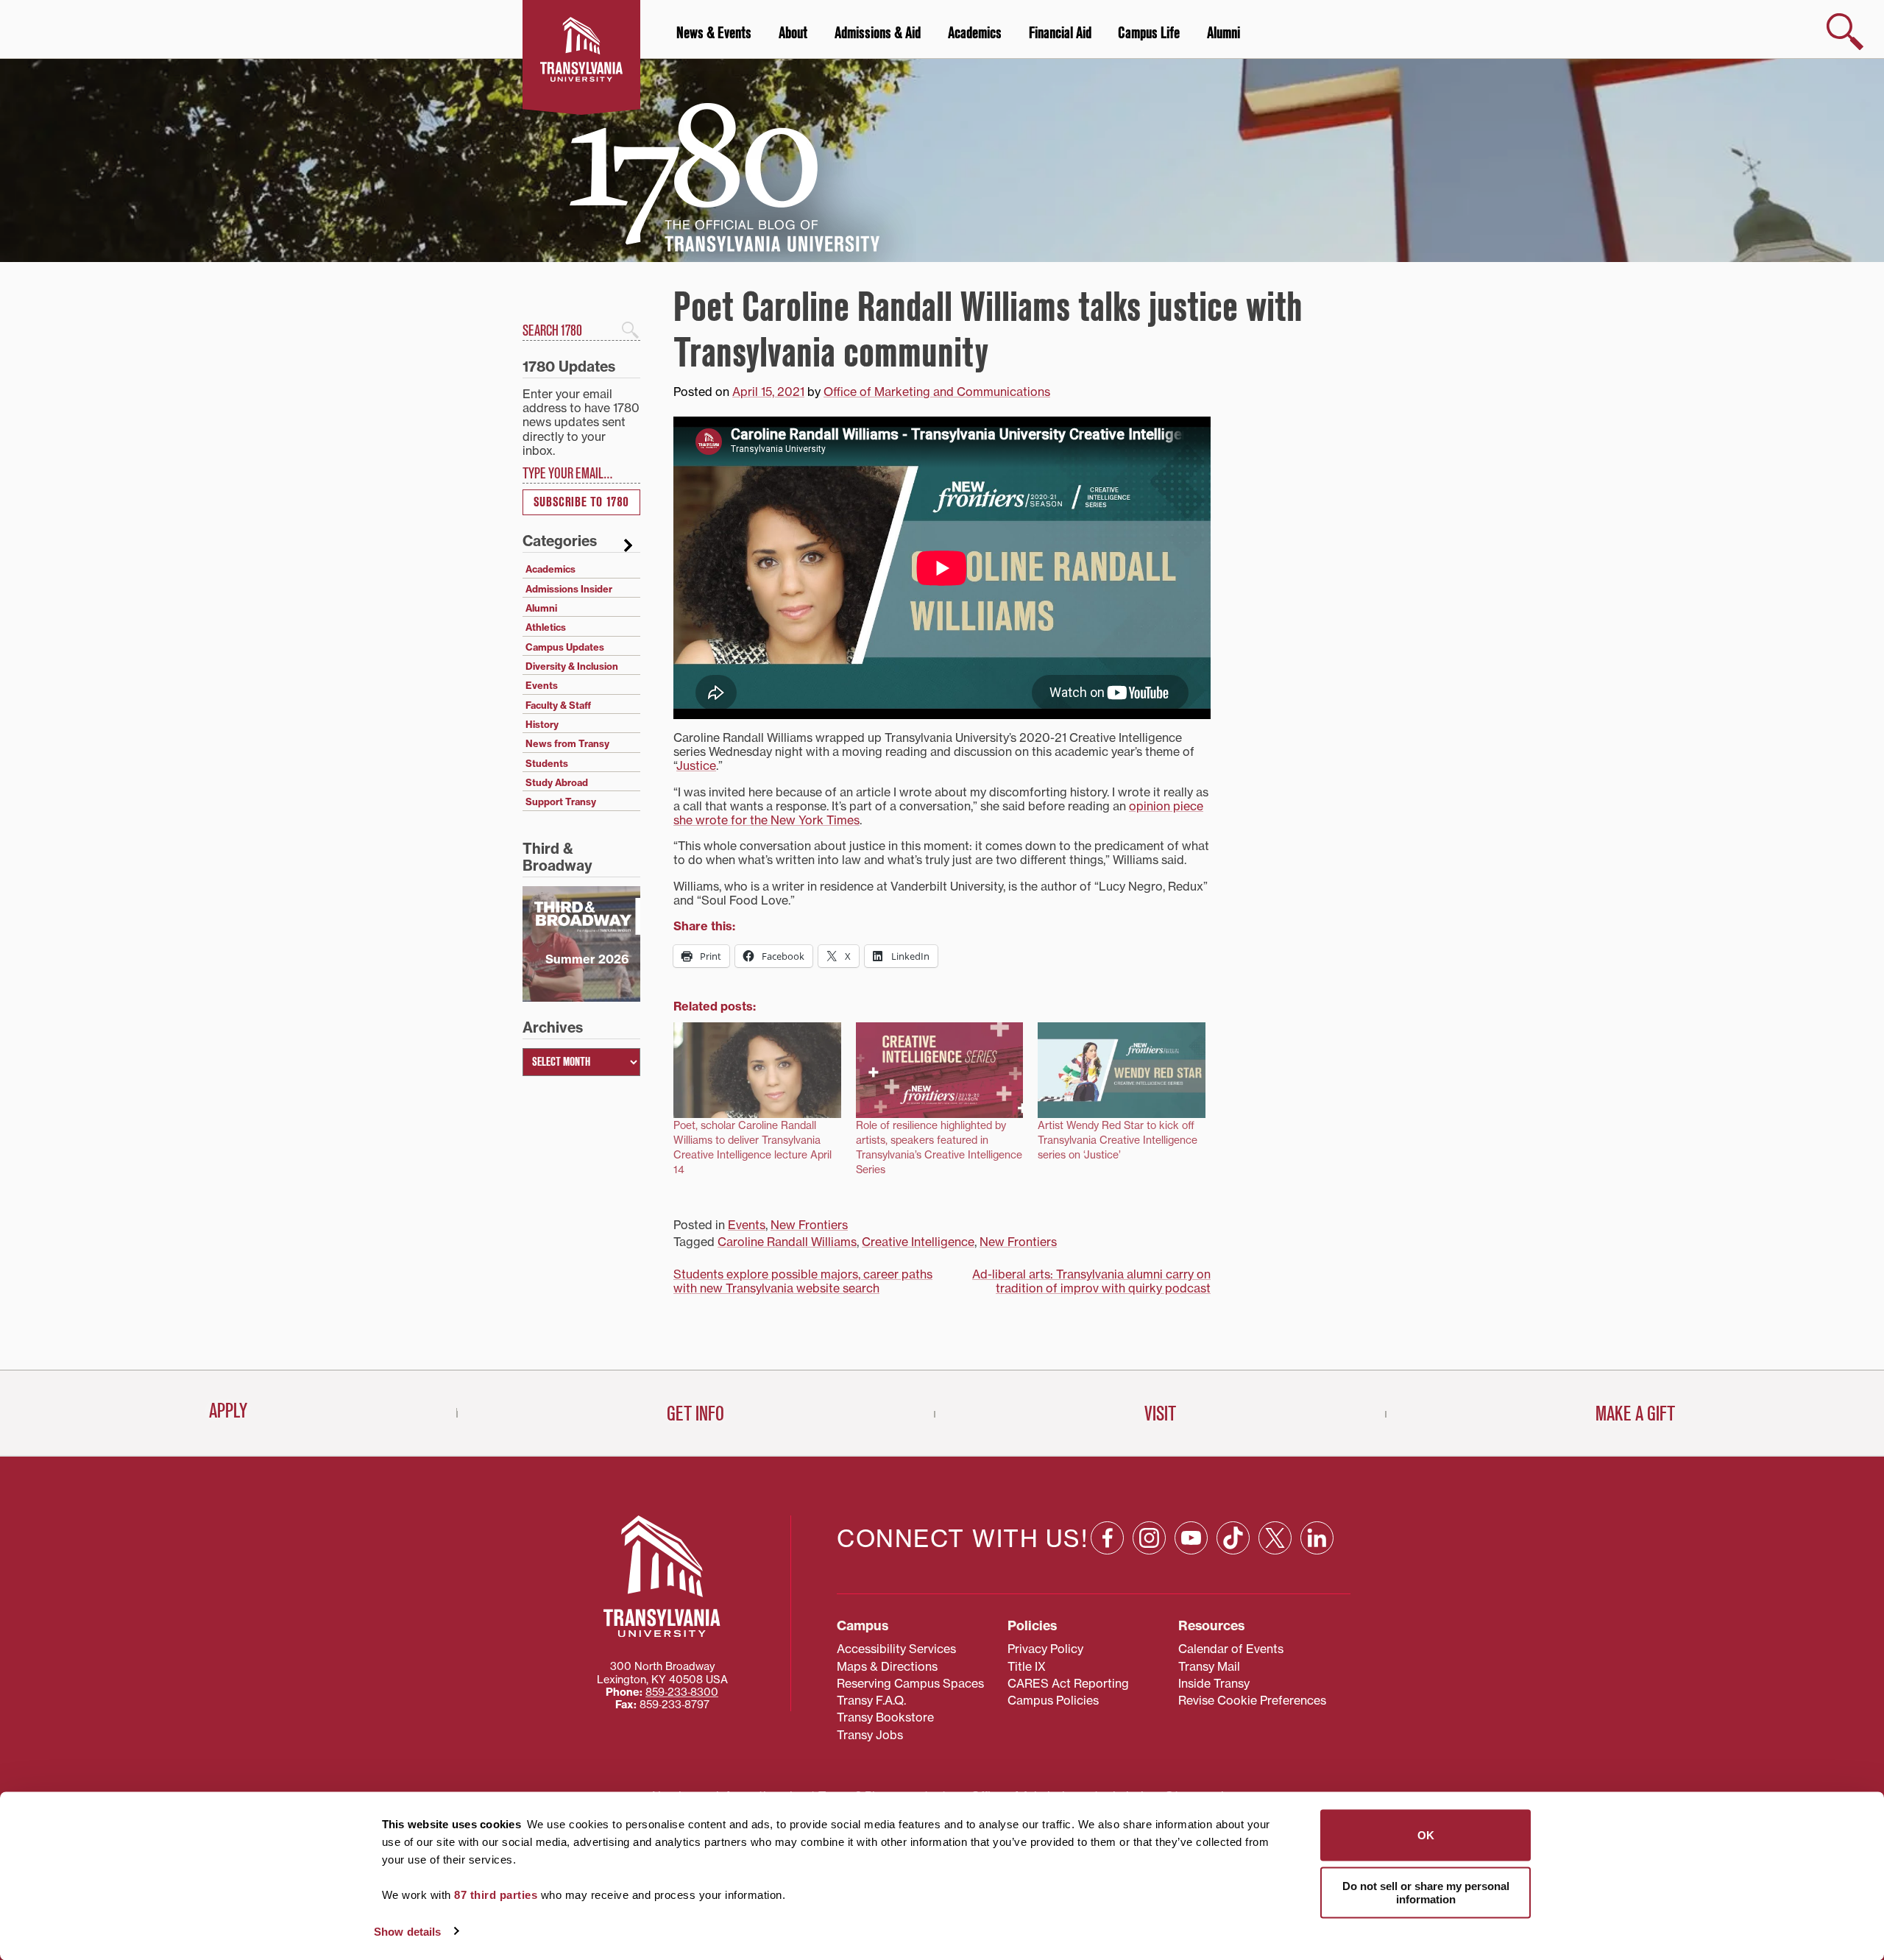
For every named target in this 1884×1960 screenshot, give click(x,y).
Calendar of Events (1231, 1649)
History (542, 724)
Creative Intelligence (918, 1242)
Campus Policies (1053, 1700)
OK (1426, 1835)
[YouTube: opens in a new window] (1191, 1538)
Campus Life (1149, 33)
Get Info (695, 1414)
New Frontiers (809, 1225)
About (793, 33)
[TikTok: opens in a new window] (1233, 1538)
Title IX (1027, 1666)
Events (747, 1225)
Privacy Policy (1045, 1649)
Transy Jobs (870, 1735)
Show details (407, 1931)
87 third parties (496, 1895)
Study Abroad (557, 782)
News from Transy (567, 743)
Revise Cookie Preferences (1252, 1700)
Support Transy (561, 802)
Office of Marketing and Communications (937, 392)
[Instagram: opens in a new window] (1149, 1538)
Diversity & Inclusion (572, 666)
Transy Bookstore (885, 1717)
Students (547, 763)
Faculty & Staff (558, 705)
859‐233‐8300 (682, 1692)
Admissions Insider (569, 589)
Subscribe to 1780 (581, 502)
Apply (228, 1411)
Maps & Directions (887, 1666)
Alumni (1223, 33)
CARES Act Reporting (1068, 1683)
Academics (975, 33)
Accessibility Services (896, 1649)
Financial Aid (1060, 33)
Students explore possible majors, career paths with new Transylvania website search (803, 1281)
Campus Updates (565, 647)
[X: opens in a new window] (1275, 1538)
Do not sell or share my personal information (1426, 1892)
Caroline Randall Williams (787, 1242)
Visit (1160, 1414)
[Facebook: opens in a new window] (1107, 1538)
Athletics (546, 627)
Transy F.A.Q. (871, 1700)
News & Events (714, 33)
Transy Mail (1209, 1666)
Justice (696, 765)
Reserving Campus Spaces (910, 1683)
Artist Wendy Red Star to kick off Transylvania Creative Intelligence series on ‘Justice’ (1118, 1140)
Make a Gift (1635, 1414)
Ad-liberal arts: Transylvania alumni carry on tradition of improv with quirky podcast (1091, 1281)
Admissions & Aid (878, 33)
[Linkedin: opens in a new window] (1317, 1538)
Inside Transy (1214, 1683)
